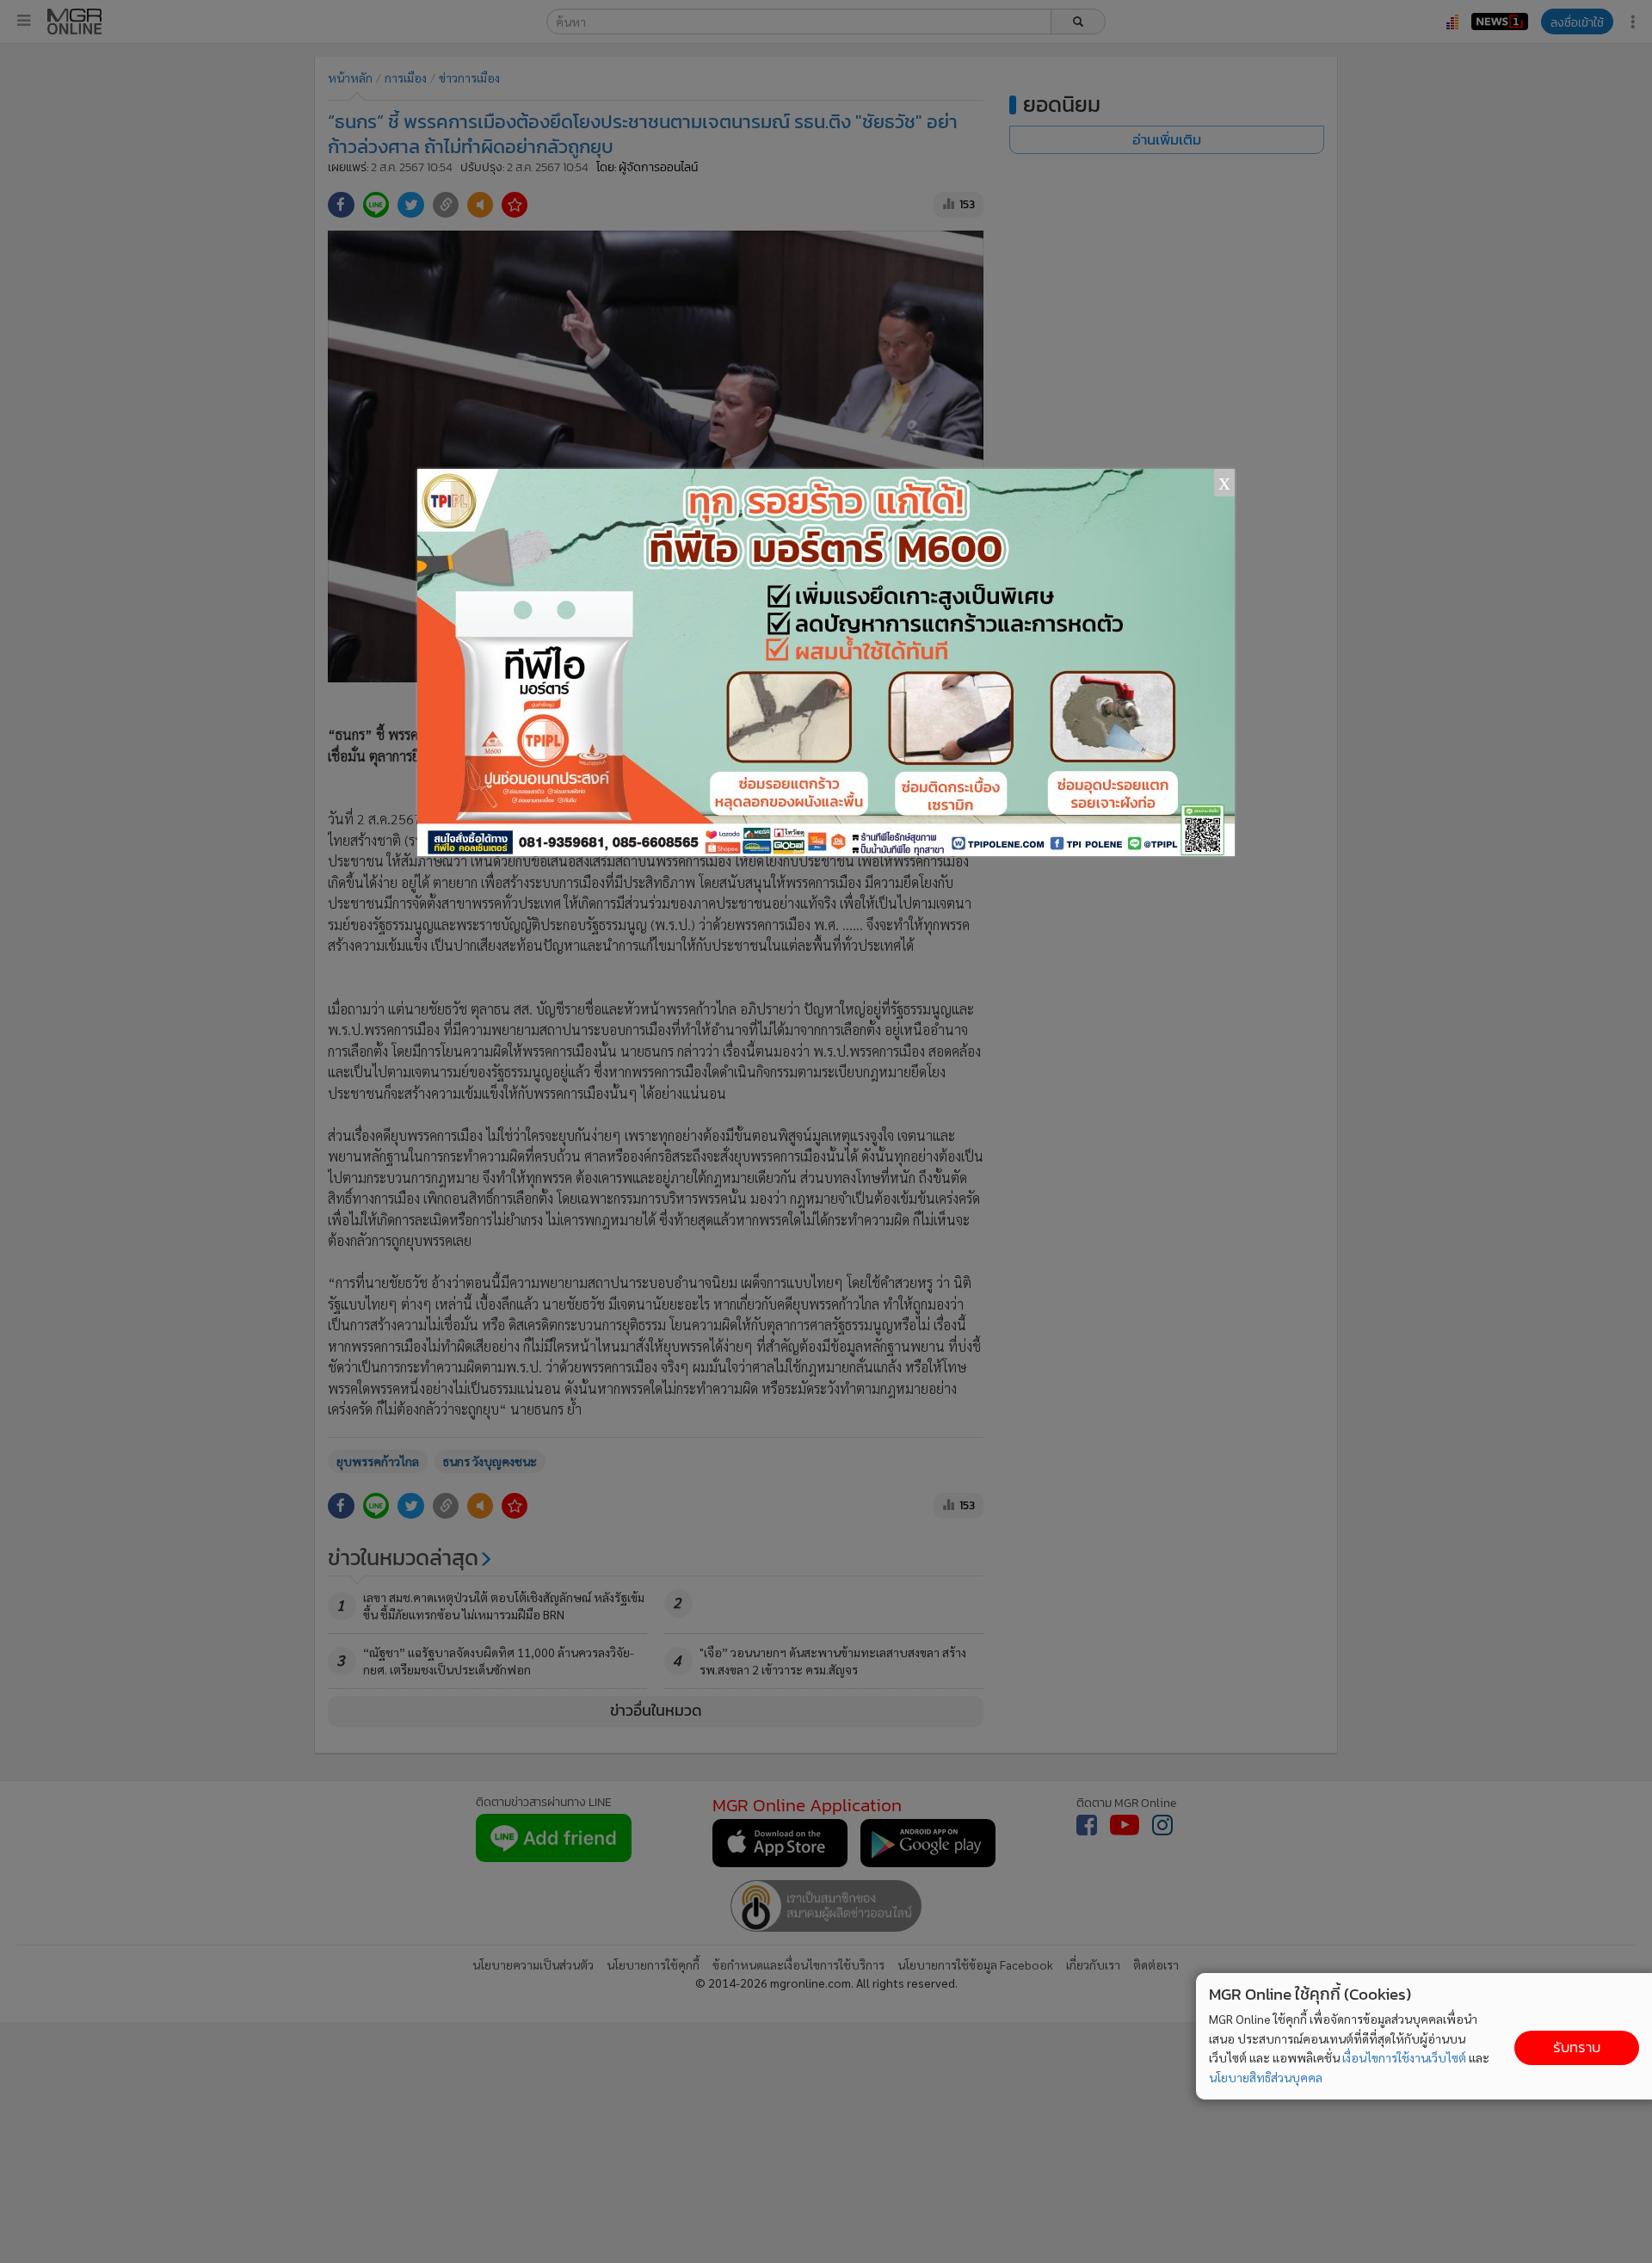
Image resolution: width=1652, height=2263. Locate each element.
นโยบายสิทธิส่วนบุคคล (1266, 2077)
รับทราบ (1577, 2047)
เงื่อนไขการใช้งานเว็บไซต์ (1404, 2057)
